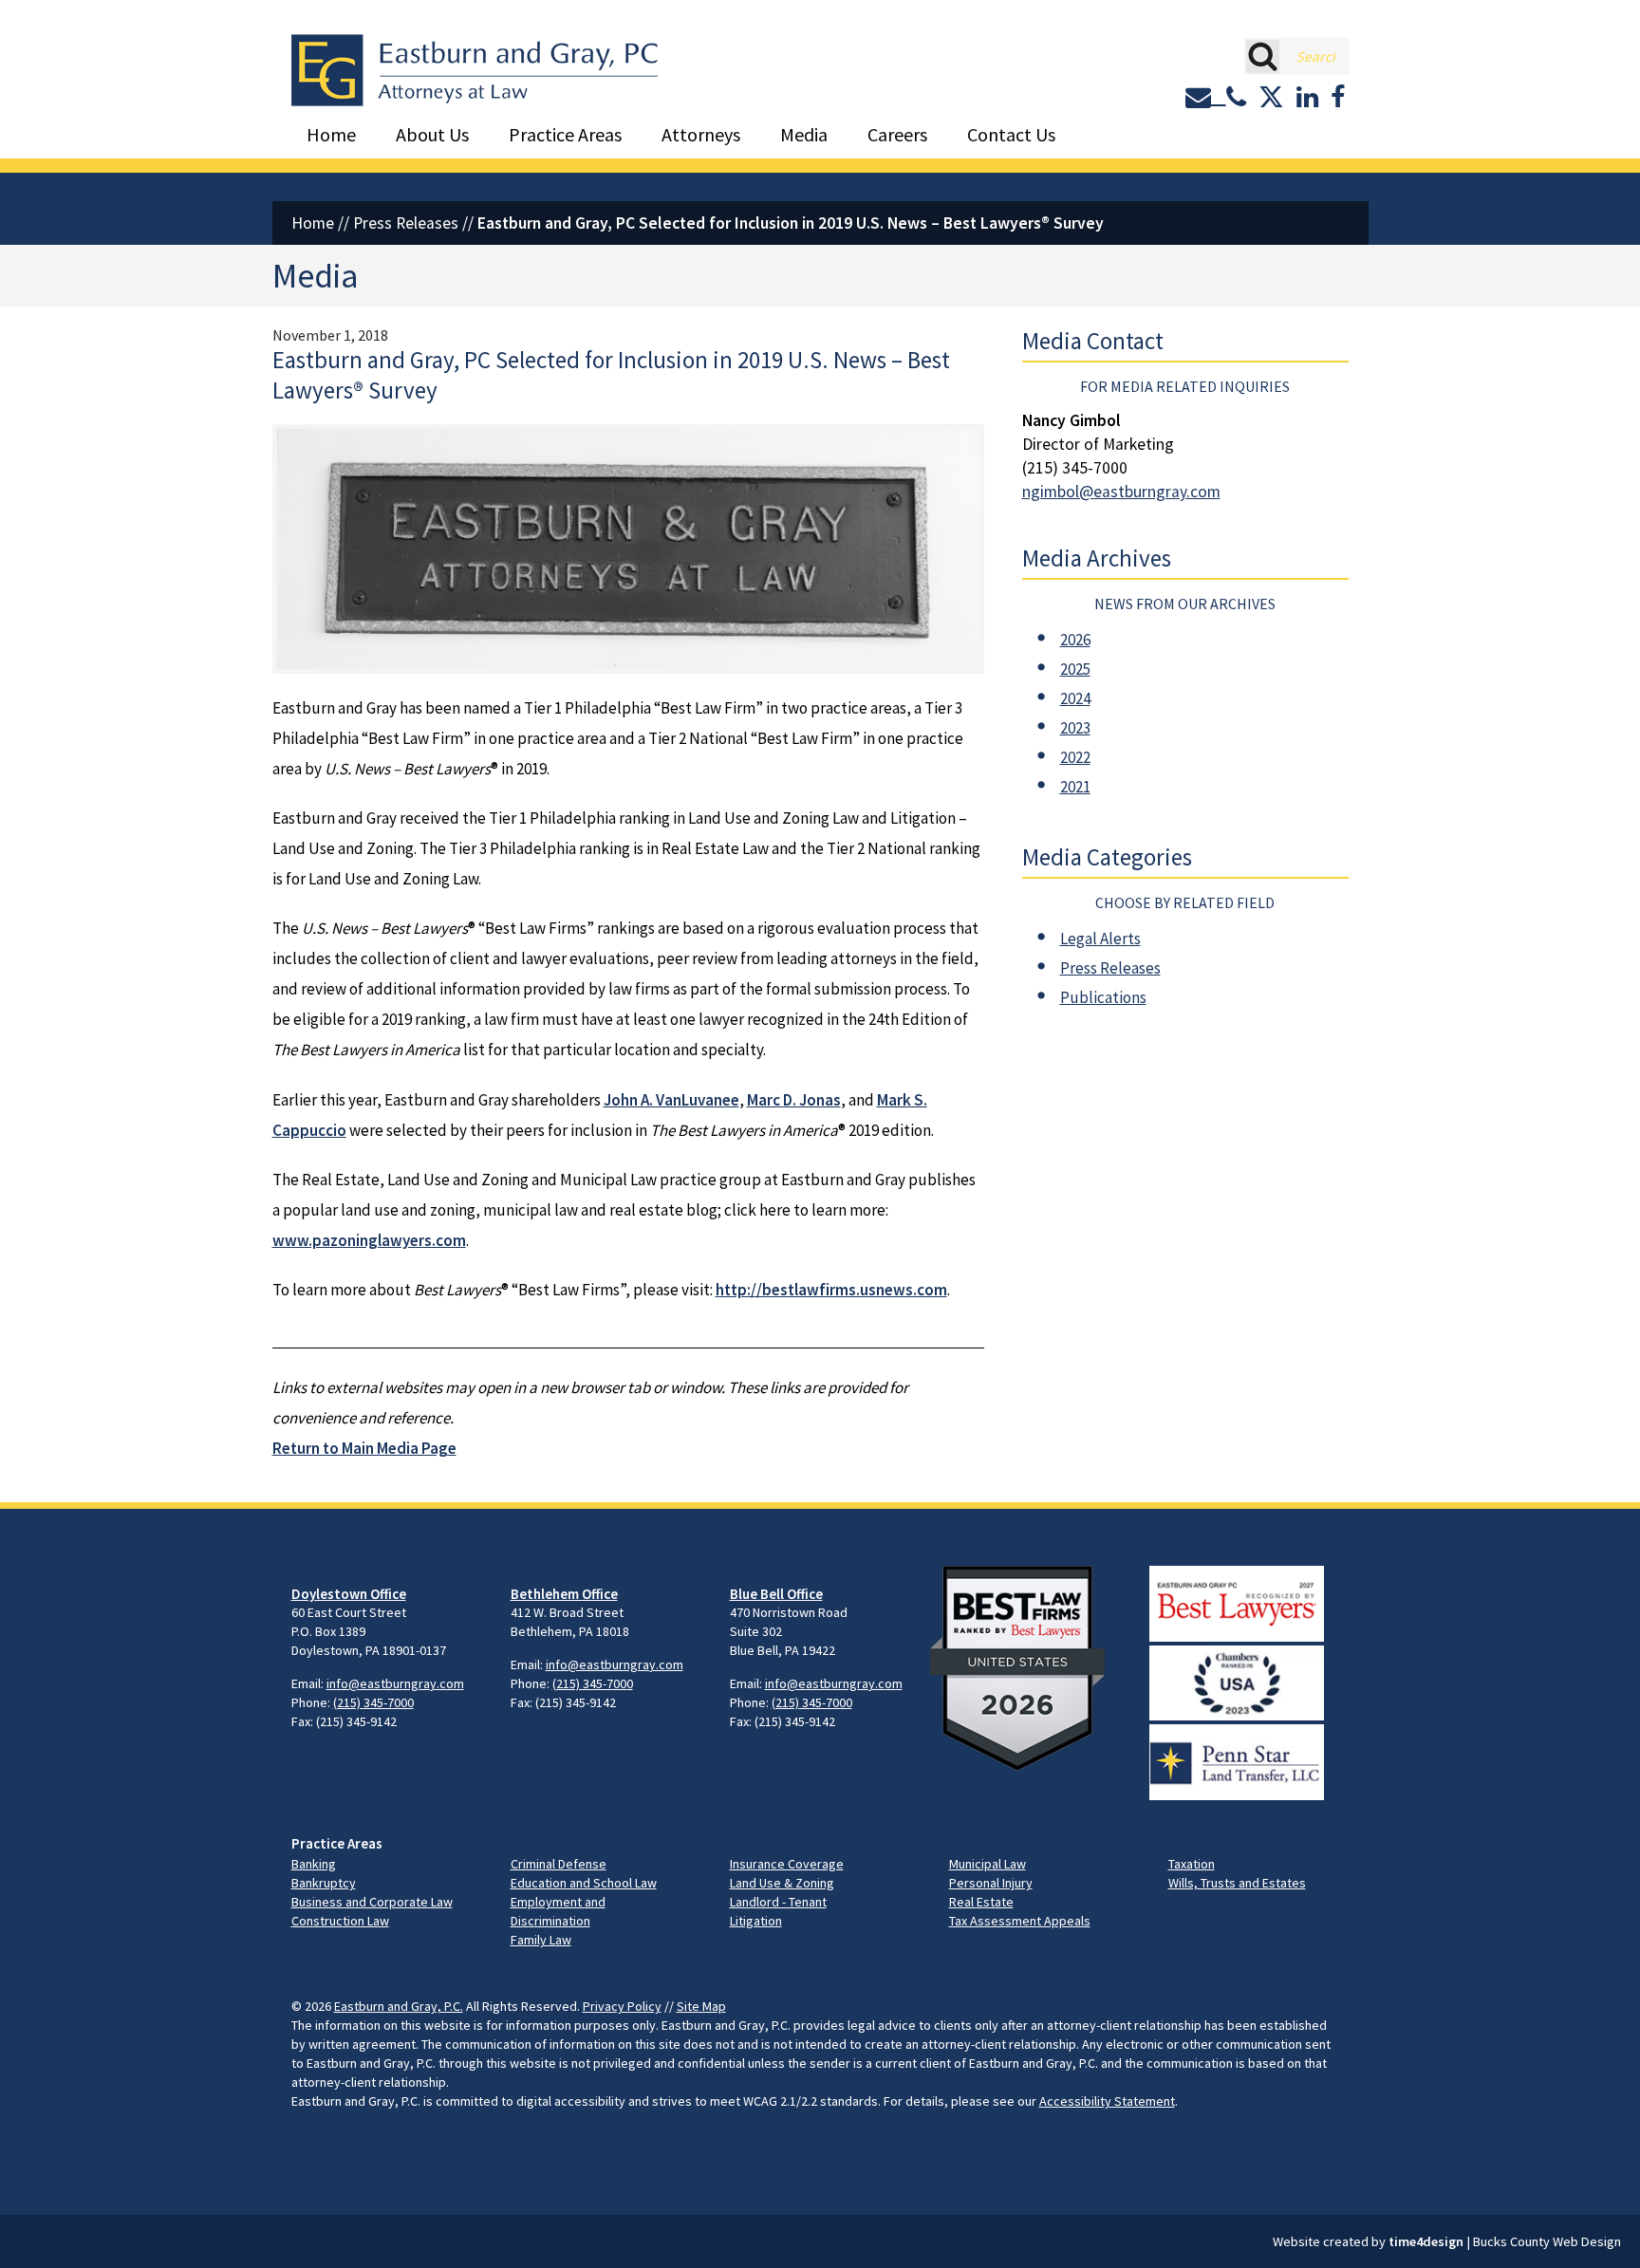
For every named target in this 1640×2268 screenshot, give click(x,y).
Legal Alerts (1100, 939)
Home (331, 134)
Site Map (701, 2006)
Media (804, 134)
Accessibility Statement (1107, 2101)
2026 (1075, 640)
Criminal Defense (559, 1864)
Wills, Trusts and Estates (1237, 1883)
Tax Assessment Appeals (1020, 1921)
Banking (314, 1864)
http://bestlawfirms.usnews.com (831, 1290)
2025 (1075, 669)
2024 (1075, 698)
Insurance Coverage (787, 1864)
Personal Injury (991, 1883)
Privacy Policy (622, 2006)
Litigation (756, 1921)
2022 (1075, 757)
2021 (1075, 787)
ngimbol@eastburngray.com (1121, 492)
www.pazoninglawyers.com (369, 1240)
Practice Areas (565, 134)
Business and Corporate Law (372, 1902)
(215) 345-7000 (373, 1702)
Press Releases (406, 223)
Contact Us (1011, 134)
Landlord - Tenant (778, 1902)
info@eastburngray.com (395, 1683)
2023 (1075, 728)
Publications (1103, 997)
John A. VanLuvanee (671, 1100)
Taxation (1192, 1864)
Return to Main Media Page (364, 1448)
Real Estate (981, 1902)
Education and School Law (584, 1883)
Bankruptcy (324, 1883)
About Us (432, 134)
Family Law (541, 1940)
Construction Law (340, 1921)
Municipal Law (988, 1864)
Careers (897, 134)
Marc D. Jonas (794, 1100)
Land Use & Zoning (782, 1883)
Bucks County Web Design (1547, 2241)
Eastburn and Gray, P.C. (399, 2006)
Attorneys (701, 134)
